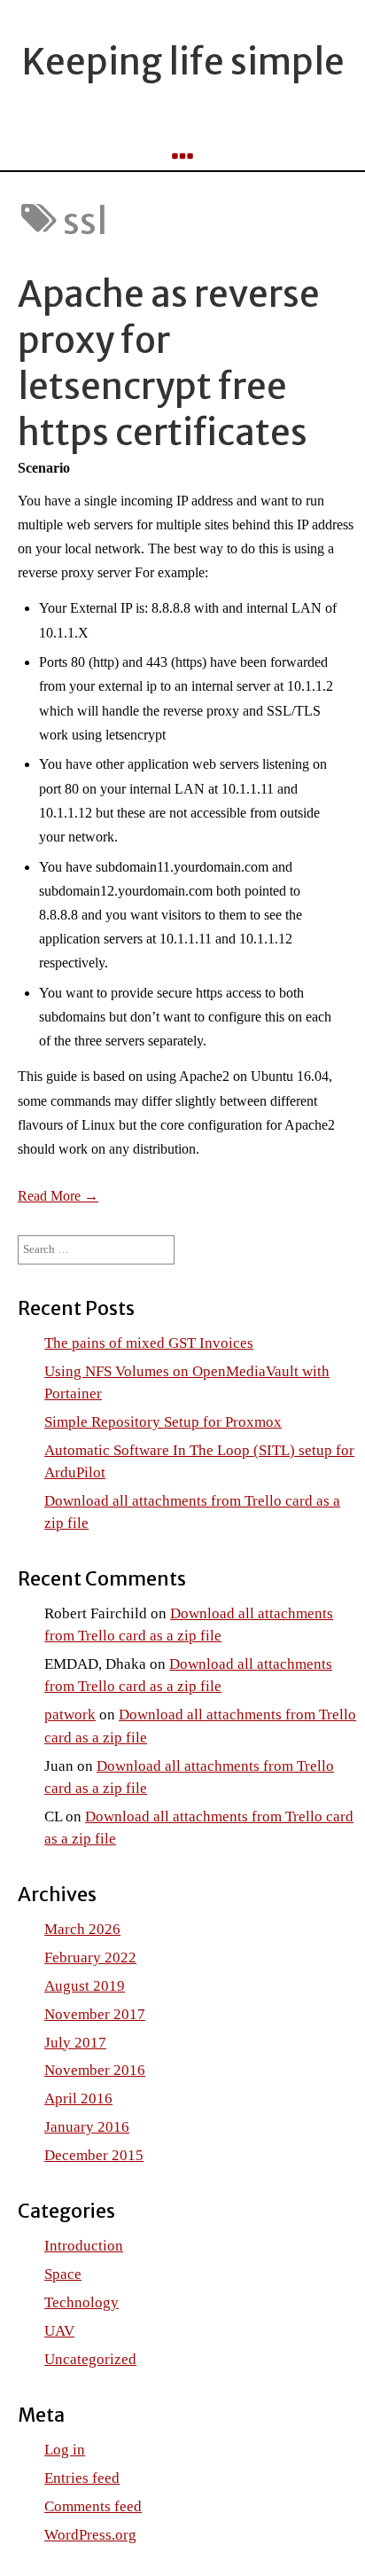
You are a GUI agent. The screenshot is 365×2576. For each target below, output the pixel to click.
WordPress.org (90, 2535)
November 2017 (95, 2014)
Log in (65, 2450)
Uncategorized (90, 2359)
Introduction (84, 2246)
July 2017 (75, 2043)
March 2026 (82, 1929)
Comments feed (93, 2506)
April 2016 (78, 2098)
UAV (59, 2331)
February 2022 (90, 1957)
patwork (70, 1715)
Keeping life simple (183, 62)
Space (63, 2274)
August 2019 (85, 1986)
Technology (82, 2302)
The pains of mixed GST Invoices (149, 1343)
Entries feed (82, 2478)
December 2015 (94, 2155)
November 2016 (95, 2070)
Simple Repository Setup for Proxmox (163, 1422)
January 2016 (87, 2127)
